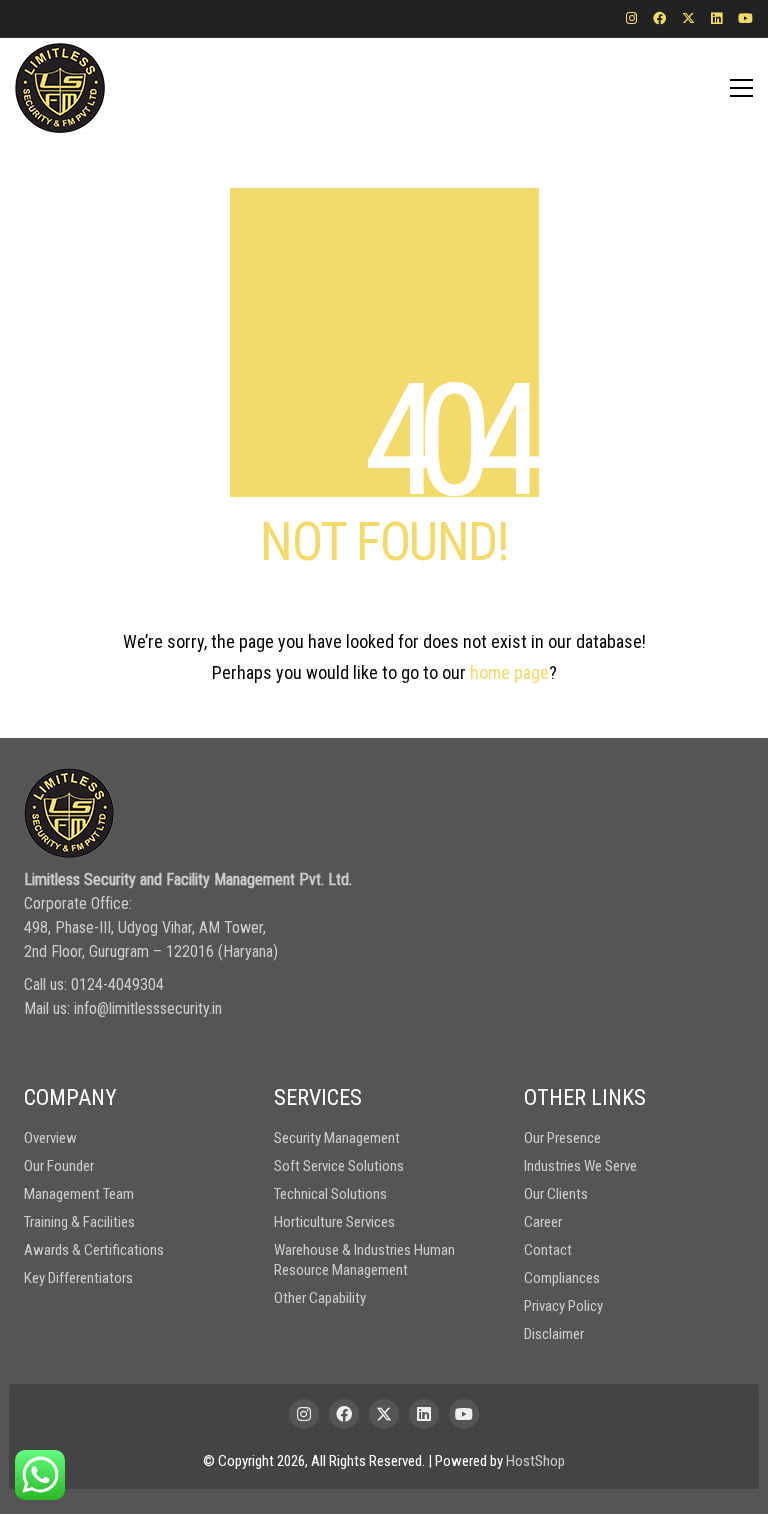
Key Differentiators (78, 1278)
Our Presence (562, 1138)
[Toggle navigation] (741, 88)
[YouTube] (464, 1414)
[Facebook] (344, 1414)
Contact (548, 1250)
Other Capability (320, 1298)
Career (543, 1222)
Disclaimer (554, 1334)
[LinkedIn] (424, 1414)
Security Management (337, 1138)
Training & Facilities (79, 1222)
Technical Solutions (330, 1194)
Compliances (562, 1278)
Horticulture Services (334, 1222)
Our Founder (59, 1166)
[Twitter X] (384, 1414)
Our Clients (556, 1194)
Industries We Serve (580, 1166)
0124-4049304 (117, 984)
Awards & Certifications (94, 1250)
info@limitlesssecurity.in (148, 1008)
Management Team (79, 1194)
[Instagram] (304, 1414)
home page (509, 672)
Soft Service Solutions (339, 1166)
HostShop (535, 1461)
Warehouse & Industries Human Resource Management (364, 1260)
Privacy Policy (563, 1306)
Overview (50, 1138)
